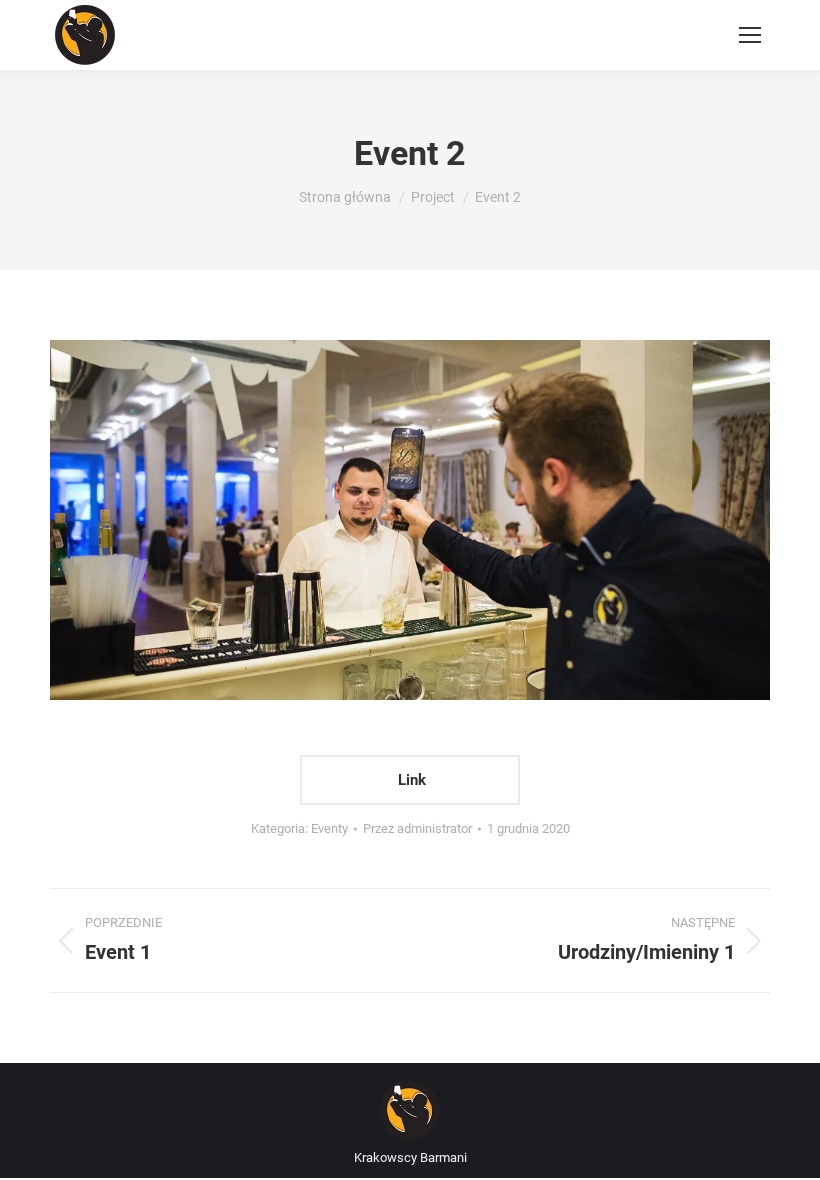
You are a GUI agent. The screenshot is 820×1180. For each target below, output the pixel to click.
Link (410, 780)
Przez (417, 828)
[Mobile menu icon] (750, 35)
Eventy (329, 828)
